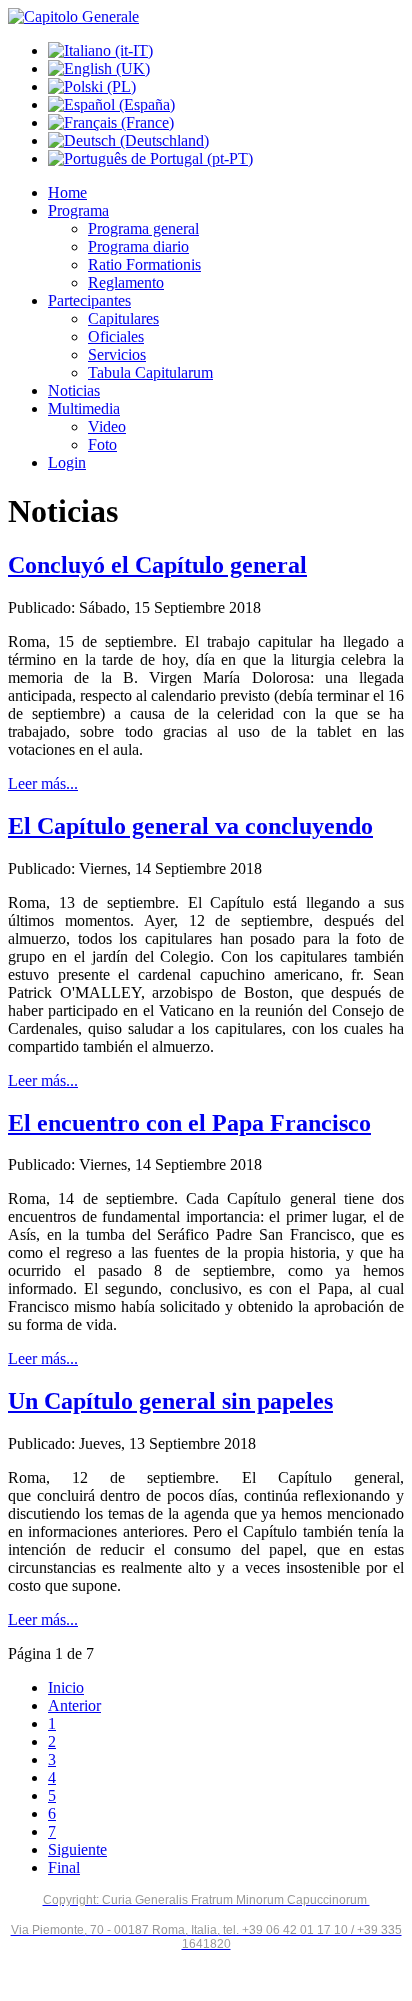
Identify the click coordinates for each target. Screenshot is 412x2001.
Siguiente (77, 1849)
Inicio (66, 1687)
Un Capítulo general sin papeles (170, 1401)
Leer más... (43, 783)
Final (64, 1867)
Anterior (74, 1705)
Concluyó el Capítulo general (157, 565)
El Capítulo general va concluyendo (190, 826)
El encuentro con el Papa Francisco (189, 1123)
